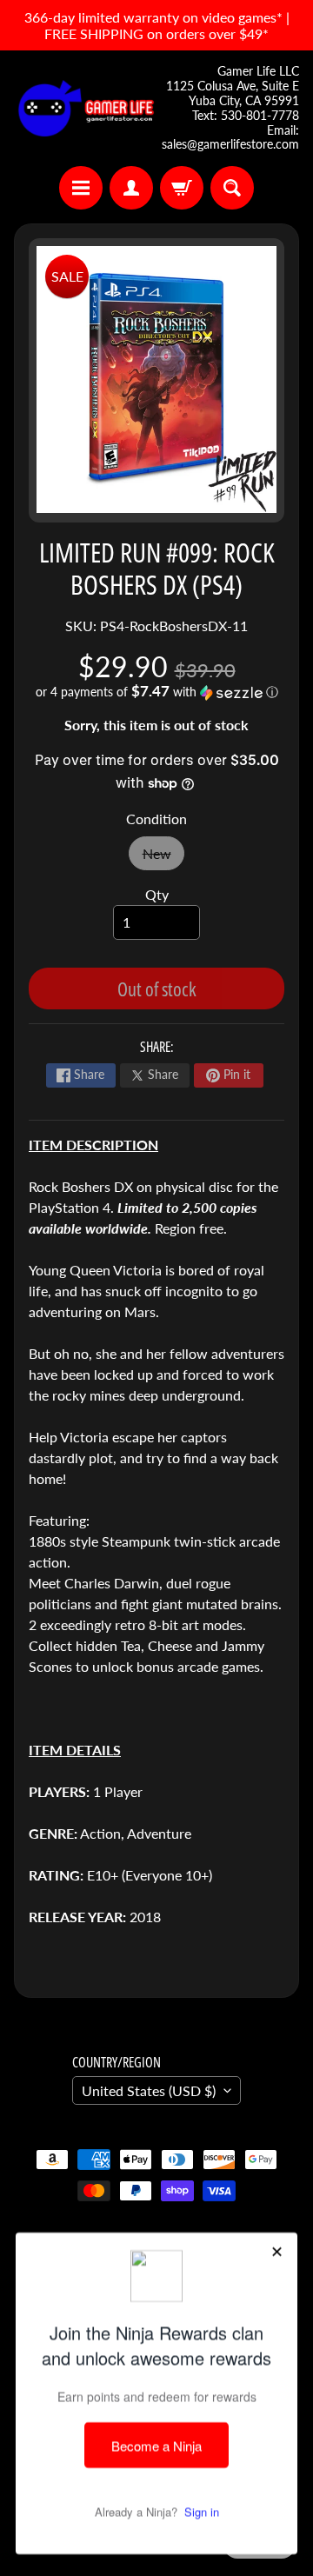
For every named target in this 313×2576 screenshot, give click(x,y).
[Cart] (182, 188)
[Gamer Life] (85, 108)
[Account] (131, 188)
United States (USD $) (149, 2090)
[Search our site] (232, 188)
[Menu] (81, 188)
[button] (156, 692)
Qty (157, 894)
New (163, 858)
